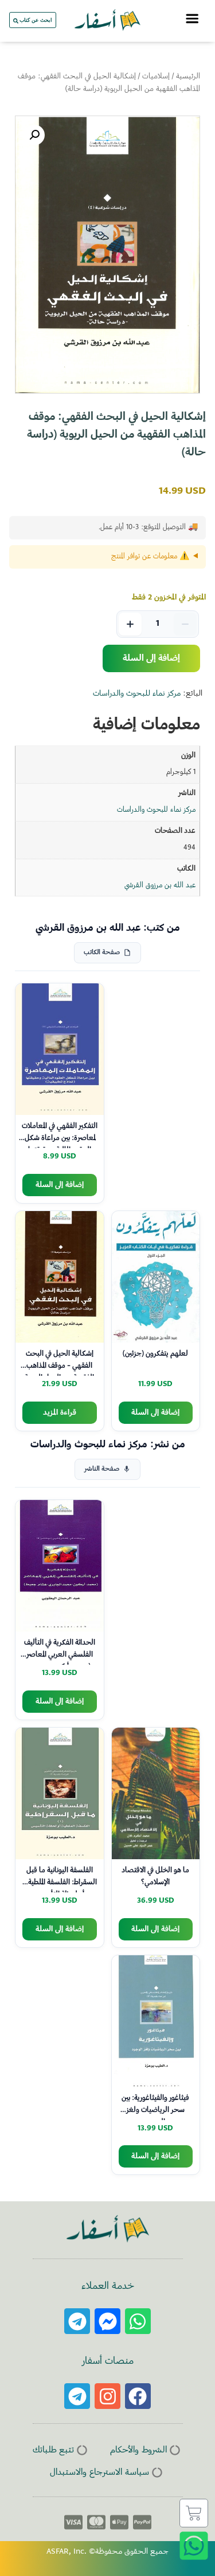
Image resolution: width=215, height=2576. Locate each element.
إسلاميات (156, 77)
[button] (34, 135)
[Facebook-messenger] (107, 2321)
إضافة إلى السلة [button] (60, 1185)
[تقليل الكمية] (185, 624)
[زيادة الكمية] (130, 624)
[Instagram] (107, 2396)
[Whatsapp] (138, 2321)
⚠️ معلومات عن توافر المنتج (150, 557)
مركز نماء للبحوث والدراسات (137, 694)
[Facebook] (138, 2396)
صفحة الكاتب (102, 953)
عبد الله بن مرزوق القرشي (160, 886)
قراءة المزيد (60, 1413)
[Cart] (194, 2513)
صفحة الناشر (102, 1469)
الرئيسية (188, 77)
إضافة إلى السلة (151, 658)
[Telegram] (77, 2321)
